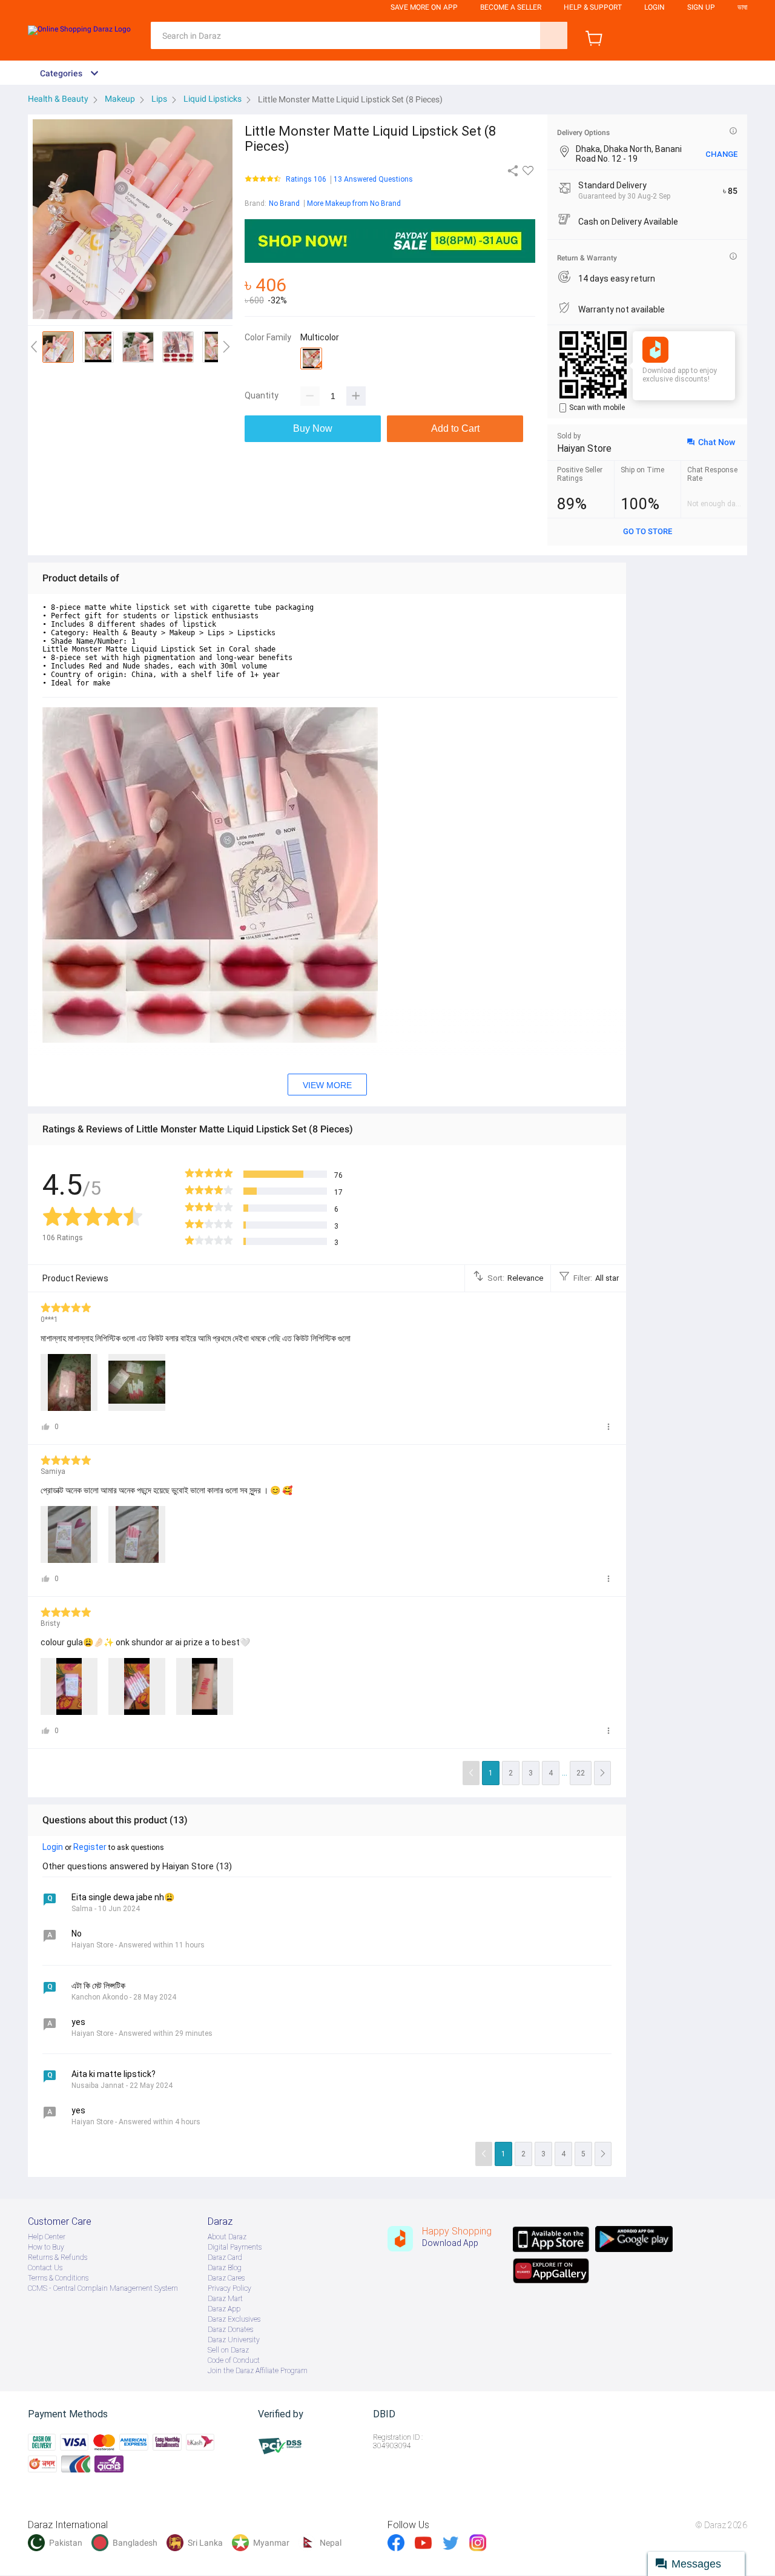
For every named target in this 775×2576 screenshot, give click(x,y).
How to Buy (46, 2247)
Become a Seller (511, 7)
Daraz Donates (230, 2330)
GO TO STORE (648, 531)
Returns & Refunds (58, 2257)
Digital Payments (235, 2247)
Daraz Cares (226, 2278)
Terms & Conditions (58, 2278)
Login (655, 7)
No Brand (284, 203)
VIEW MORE (327, 1085)
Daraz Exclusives (234, 2319)
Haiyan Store (584, 448)
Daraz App (224, 2309)
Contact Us (45, 2268)
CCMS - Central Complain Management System (103, 2288)
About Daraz (227, 2237)
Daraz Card (225, 2257)
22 (581, 1773)
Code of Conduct (234, 2360)
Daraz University (234, 2340)
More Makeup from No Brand (354, 203)
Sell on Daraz (228, 2350)
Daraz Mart (225, 2299)
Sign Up (701, 7)
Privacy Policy (229, 2288)
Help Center (47, 2237)
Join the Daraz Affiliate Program (258, 2371)
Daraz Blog (225, 2268)
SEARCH (554, 35)
